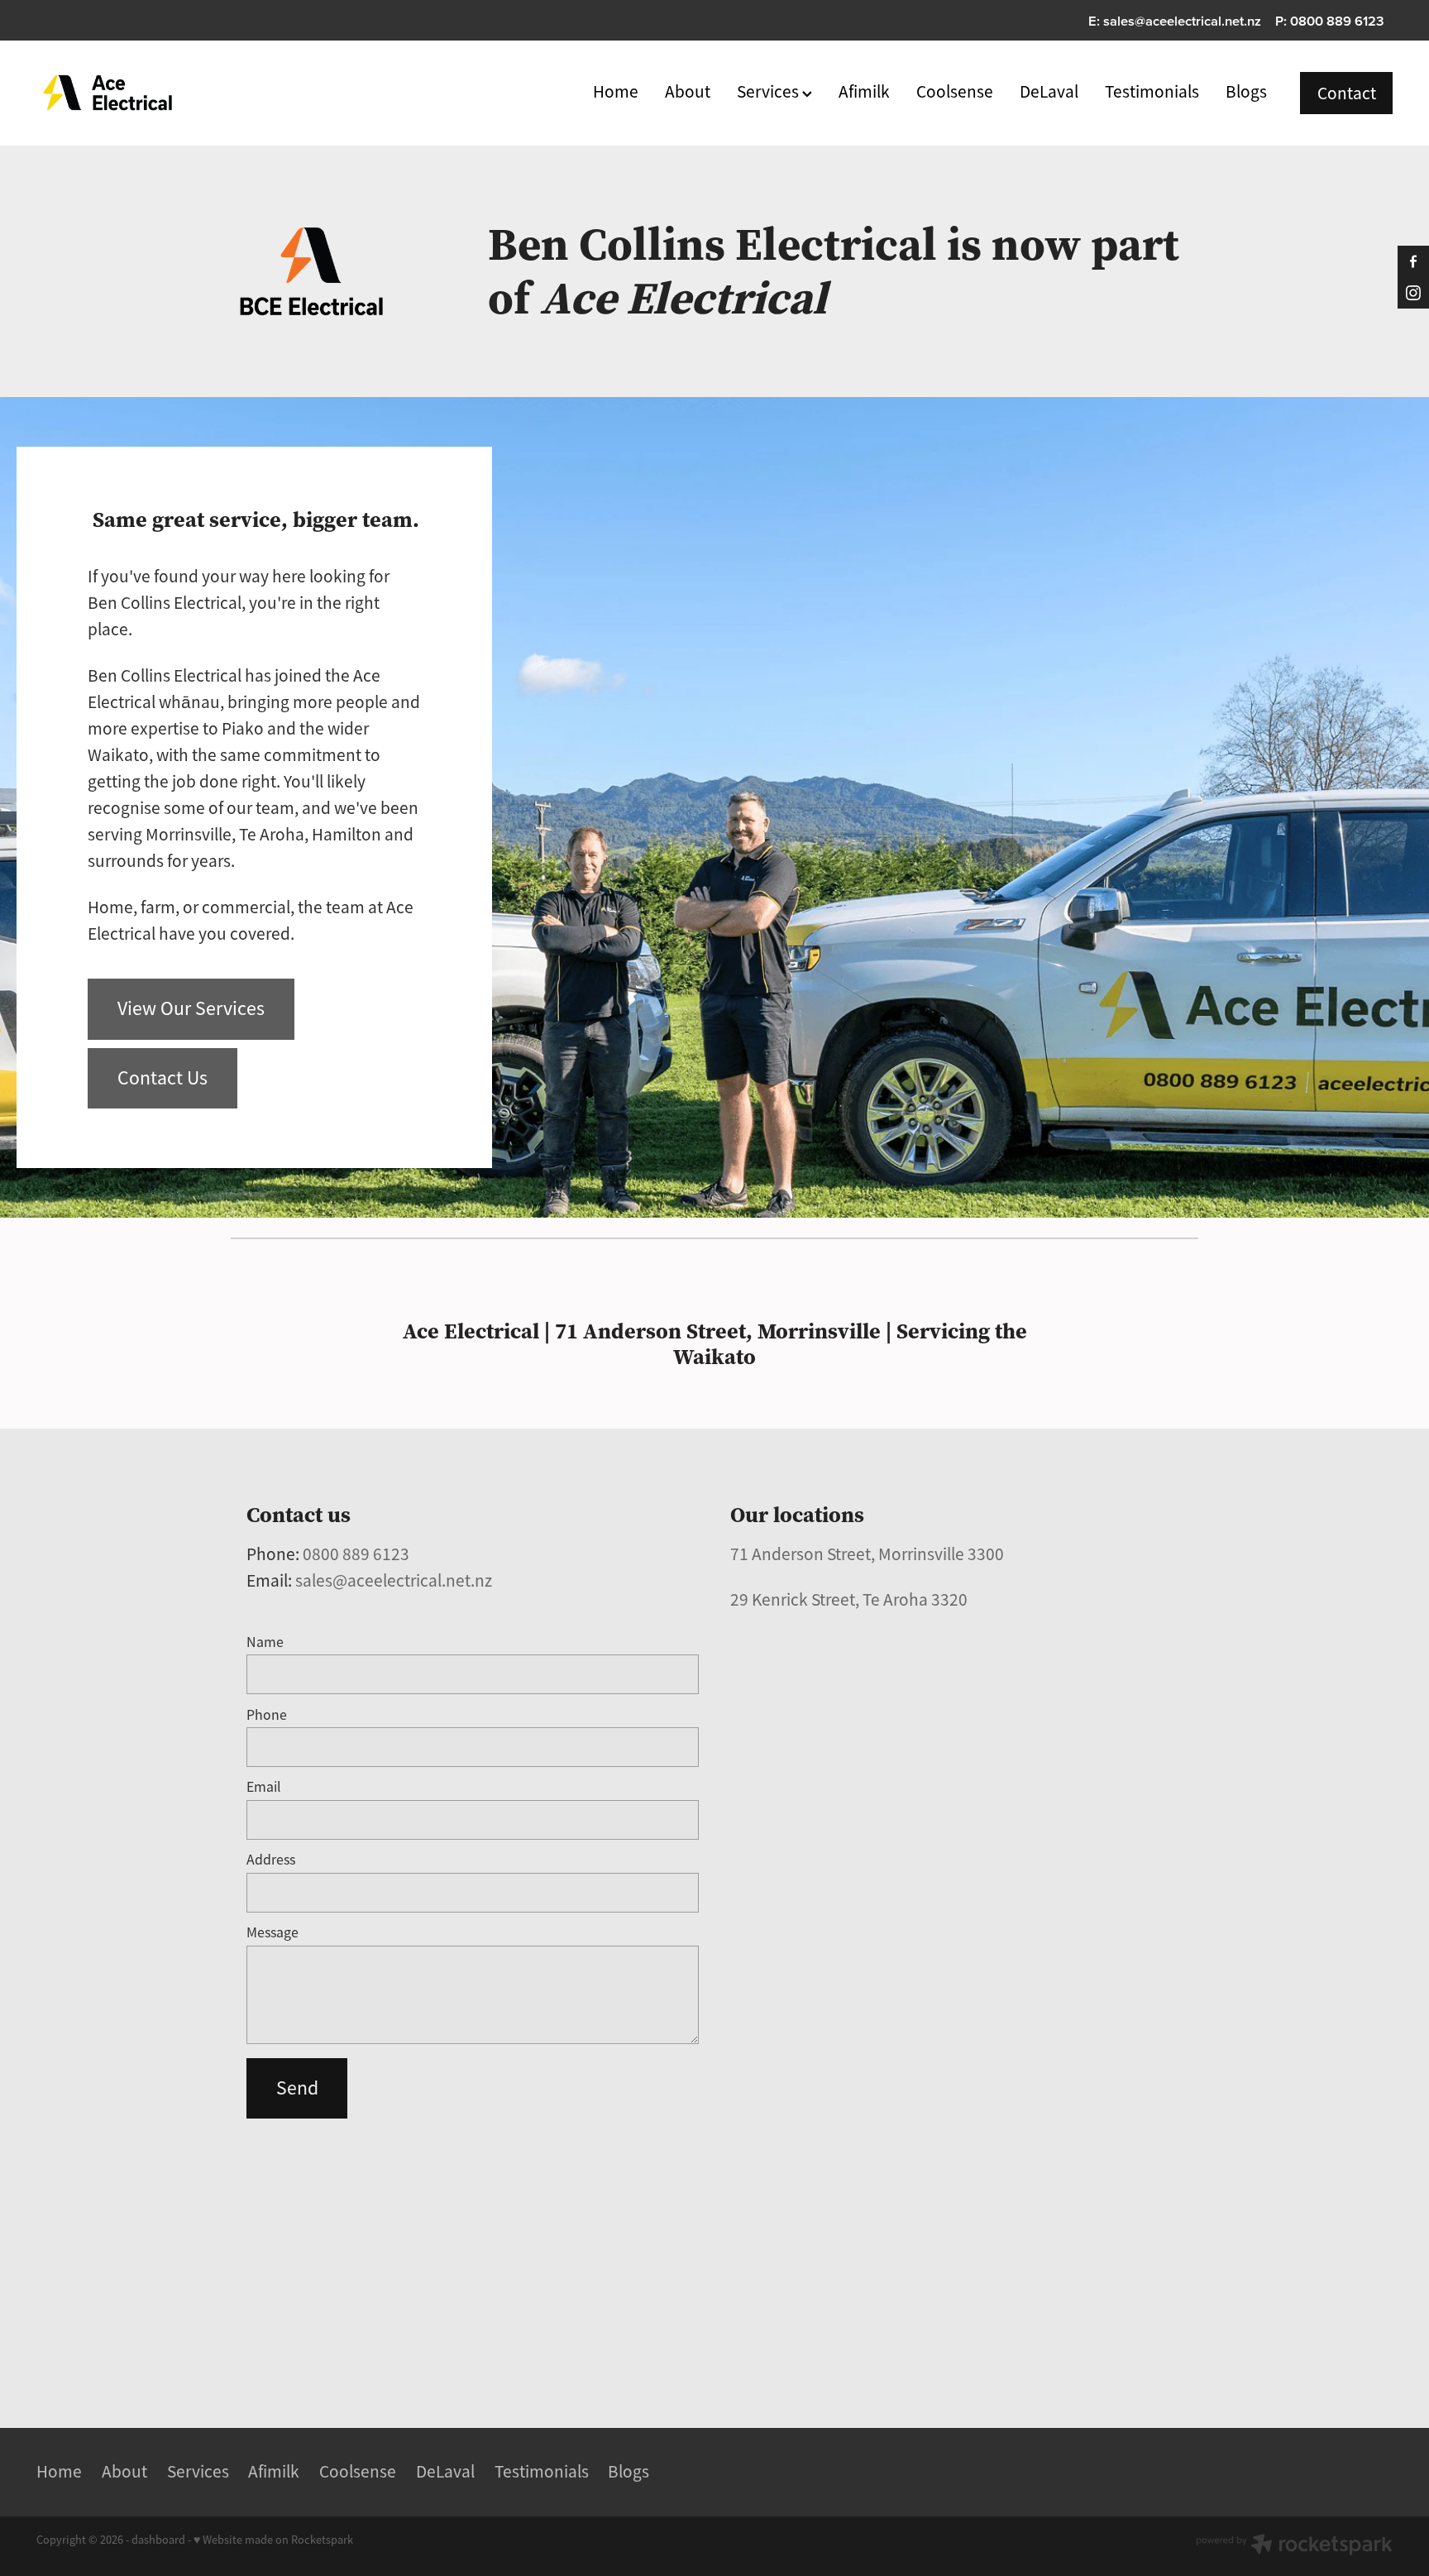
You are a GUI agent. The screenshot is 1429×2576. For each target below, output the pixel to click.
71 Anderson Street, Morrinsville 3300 (867, 1554)
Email (264, 1788)
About (688, 91)
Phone (267, 1716)
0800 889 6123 (356, 1554)
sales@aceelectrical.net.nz (1182, 21)
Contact (1347, 93)
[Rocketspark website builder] (1294, 2546)
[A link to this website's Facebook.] (1413, 261)
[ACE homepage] (172, 93)
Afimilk (864, 91)
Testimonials (1152, 91)
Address (271, 1860)
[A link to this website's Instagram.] (1413, 293)
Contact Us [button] (162, 1078)
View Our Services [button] (191, 1008)
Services (769, 91)
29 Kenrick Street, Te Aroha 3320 (849, 1599)
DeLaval (1049, 91)
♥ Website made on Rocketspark (273, 2540)
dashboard (158, 2540)
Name (265, 1643)
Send (297, 2088)
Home (616, 91)
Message (272, 1933)
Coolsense (955, 91)
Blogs (1246, 91)
